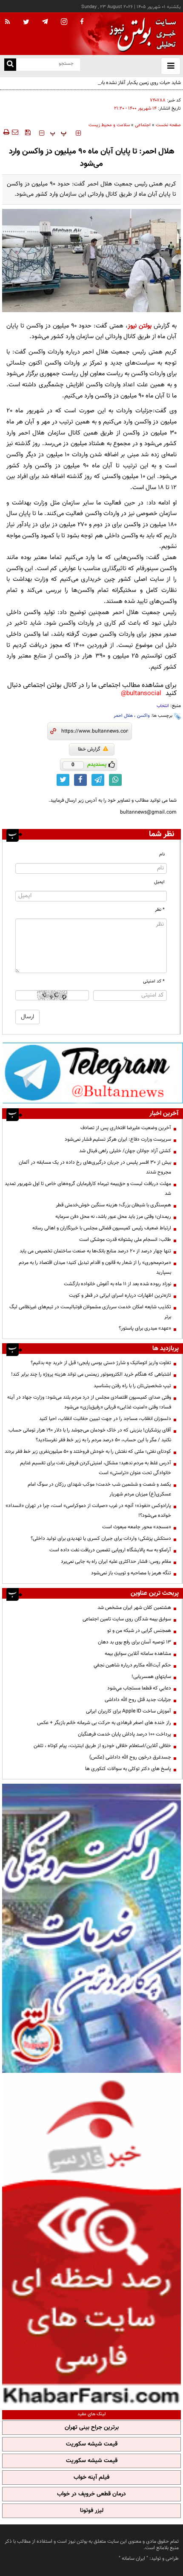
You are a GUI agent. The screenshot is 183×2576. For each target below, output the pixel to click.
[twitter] (26, 23)
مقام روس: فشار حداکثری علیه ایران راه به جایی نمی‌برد (116, 1562)
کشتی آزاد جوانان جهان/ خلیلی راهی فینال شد (125, 1151)
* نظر (160, 910)
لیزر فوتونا (92, 2511)
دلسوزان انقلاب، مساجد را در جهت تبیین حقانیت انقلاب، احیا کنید (105, 1419)
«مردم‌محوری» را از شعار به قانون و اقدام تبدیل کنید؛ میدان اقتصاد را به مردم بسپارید (95, 1268)
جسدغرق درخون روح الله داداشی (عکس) (130, 1757)
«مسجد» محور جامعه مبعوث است (137, 1527)
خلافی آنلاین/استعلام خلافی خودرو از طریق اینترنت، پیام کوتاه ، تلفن (102, 1746)
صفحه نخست (168, 125)
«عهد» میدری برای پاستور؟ (145, 1328)
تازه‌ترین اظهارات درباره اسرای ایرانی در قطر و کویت (120, 1295)
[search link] (10, 65)
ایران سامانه (133, 2559)
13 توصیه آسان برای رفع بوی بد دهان (134, 1642)
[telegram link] (98, 780)
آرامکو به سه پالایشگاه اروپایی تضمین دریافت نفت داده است (110, 1550)
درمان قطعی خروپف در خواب (91, 2494)
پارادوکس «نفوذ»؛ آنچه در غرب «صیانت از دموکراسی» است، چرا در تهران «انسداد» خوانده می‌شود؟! (88, 1511)
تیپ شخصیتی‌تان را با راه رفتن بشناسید (132, 1386)
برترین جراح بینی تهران (92, 2428)
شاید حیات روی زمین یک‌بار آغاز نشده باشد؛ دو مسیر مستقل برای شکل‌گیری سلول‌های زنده (95, 88)
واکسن (143, 716)
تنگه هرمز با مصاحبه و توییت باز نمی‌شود (131, 1573)
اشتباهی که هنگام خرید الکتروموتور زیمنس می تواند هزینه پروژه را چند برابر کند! (91, 1374)
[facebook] (82, 22)
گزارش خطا (89, 749)
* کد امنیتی (154, 981)
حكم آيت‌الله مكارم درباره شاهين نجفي (132, 1665)
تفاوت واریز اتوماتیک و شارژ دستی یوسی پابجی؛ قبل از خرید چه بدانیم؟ (101, 1363)
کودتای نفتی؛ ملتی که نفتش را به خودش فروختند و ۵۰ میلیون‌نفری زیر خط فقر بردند (88, 1452)
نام (162, 854)
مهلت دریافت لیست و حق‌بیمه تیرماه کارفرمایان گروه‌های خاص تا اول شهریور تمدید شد (88, 1189)
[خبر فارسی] (91, 2240)
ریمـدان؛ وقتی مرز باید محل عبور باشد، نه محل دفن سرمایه (113, 1217)
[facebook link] (80, 780)
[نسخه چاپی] (6, 132)
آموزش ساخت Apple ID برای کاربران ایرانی (129, 1711)
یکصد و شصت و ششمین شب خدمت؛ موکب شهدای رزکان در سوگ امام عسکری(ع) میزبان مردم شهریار (99, 1489)
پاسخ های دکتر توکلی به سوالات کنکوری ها (128, 1769)
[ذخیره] (28, 132)
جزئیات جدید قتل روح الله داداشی (138, 1700)
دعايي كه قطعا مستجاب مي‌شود (139, 1688)
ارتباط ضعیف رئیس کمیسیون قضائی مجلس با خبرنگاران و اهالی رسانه (102, 1228)
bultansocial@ (141, 694)
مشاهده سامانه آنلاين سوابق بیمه (138, 1654)
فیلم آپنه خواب (91, 2477)
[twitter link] (63, 780)
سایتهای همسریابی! (151, 1677)
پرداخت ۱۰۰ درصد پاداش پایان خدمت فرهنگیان (124, 1734)
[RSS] (8, 22)
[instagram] (64, 22)
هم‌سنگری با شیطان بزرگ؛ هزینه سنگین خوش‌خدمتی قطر (113, 1205)
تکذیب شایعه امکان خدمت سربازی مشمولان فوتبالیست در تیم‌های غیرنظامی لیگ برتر (90, 1312)
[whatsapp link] (115, 780)
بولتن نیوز (140, 326)
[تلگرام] (93, 1073)
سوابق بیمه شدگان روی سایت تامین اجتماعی (127, 1619)
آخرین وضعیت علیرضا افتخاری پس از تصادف (126, 1128)
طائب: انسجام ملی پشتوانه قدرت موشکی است (125, 1240)
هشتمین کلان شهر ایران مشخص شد (134, 1608)
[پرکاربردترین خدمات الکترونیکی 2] (91, 1928)
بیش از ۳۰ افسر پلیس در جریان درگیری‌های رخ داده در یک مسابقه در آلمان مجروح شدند (95, 1167)
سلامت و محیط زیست (109, 125)
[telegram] (45, 21)
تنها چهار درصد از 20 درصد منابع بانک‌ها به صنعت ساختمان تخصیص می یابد (95, 1251)
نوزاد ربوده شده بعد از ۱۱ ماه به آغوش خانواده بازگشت (117, 1284)
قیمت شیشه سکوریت (92, 2444)
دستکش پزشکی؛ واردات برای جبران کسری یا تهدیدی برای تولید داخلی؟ (101, 1539)
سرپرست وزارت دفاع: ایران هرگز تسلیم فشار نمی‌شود (118, 1139)
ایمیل (159, 882)
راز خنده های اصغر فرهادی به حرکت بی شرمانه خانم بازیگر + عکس (104, 1723)
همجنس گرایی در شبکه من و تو (139, 1631)
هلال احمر (123, 716)
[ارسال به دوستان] (15, 132)
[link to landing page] (140, 34)
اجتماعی (143, 125)
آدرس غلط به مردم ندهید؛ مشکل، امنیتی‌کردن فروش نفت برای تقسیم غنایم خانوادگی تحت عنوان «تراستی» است (96, 1468)
